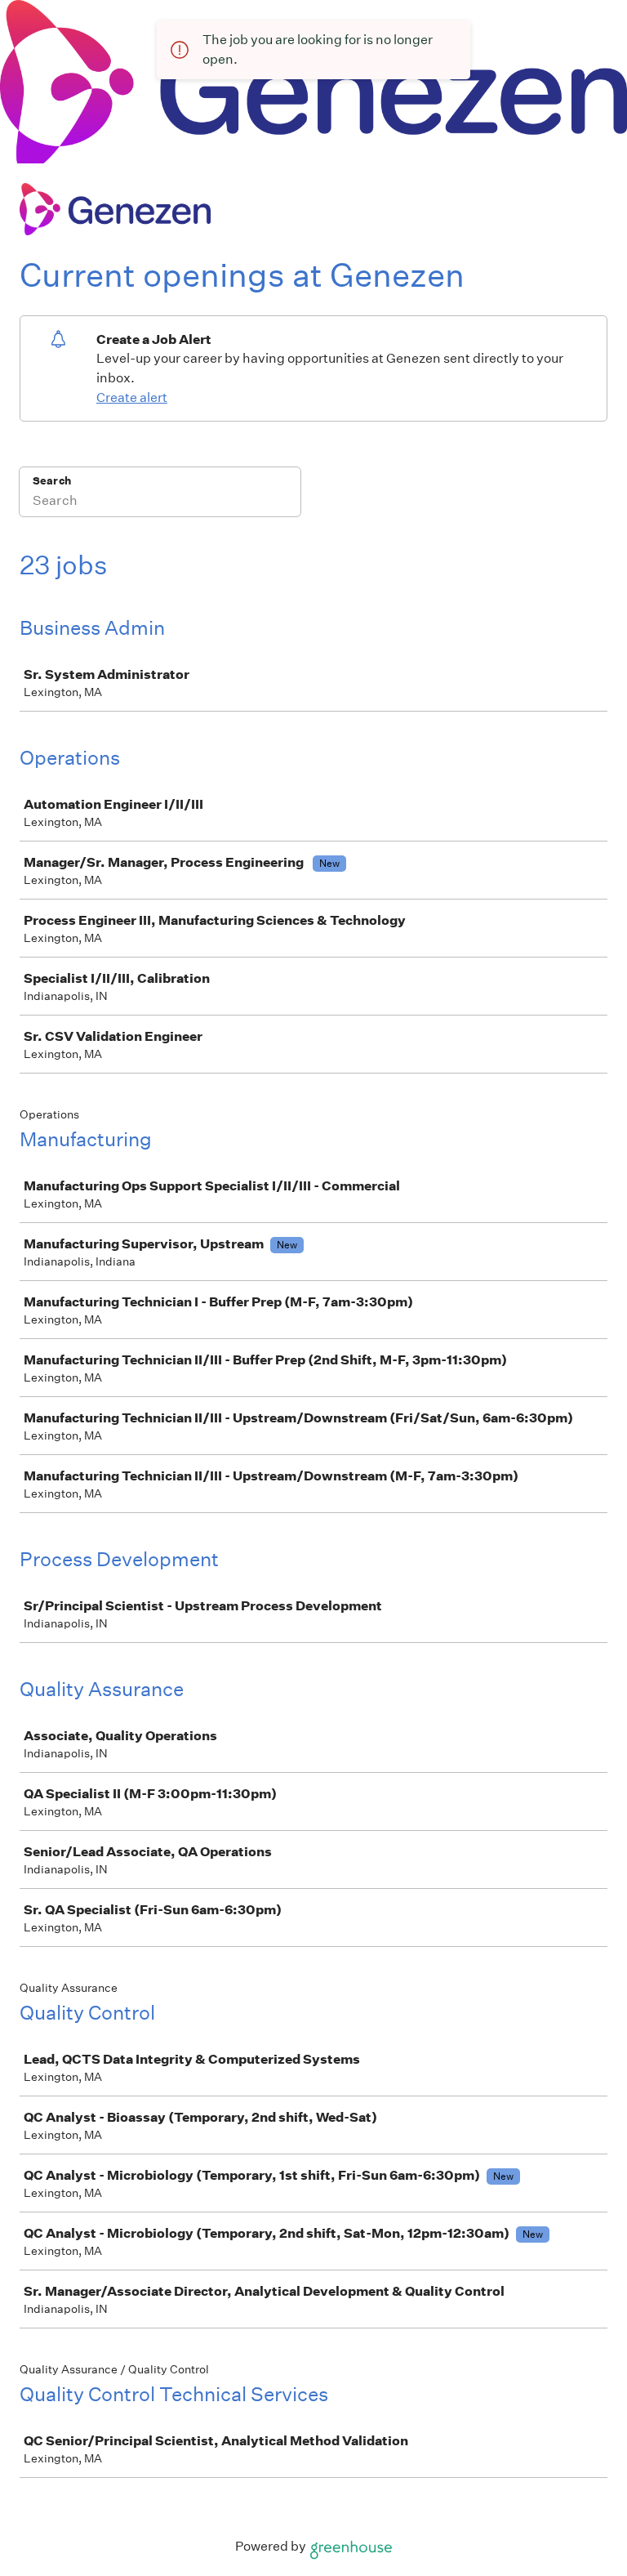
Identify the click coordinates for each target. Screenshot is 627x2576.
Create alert (132, 397)
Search (52, 481)
